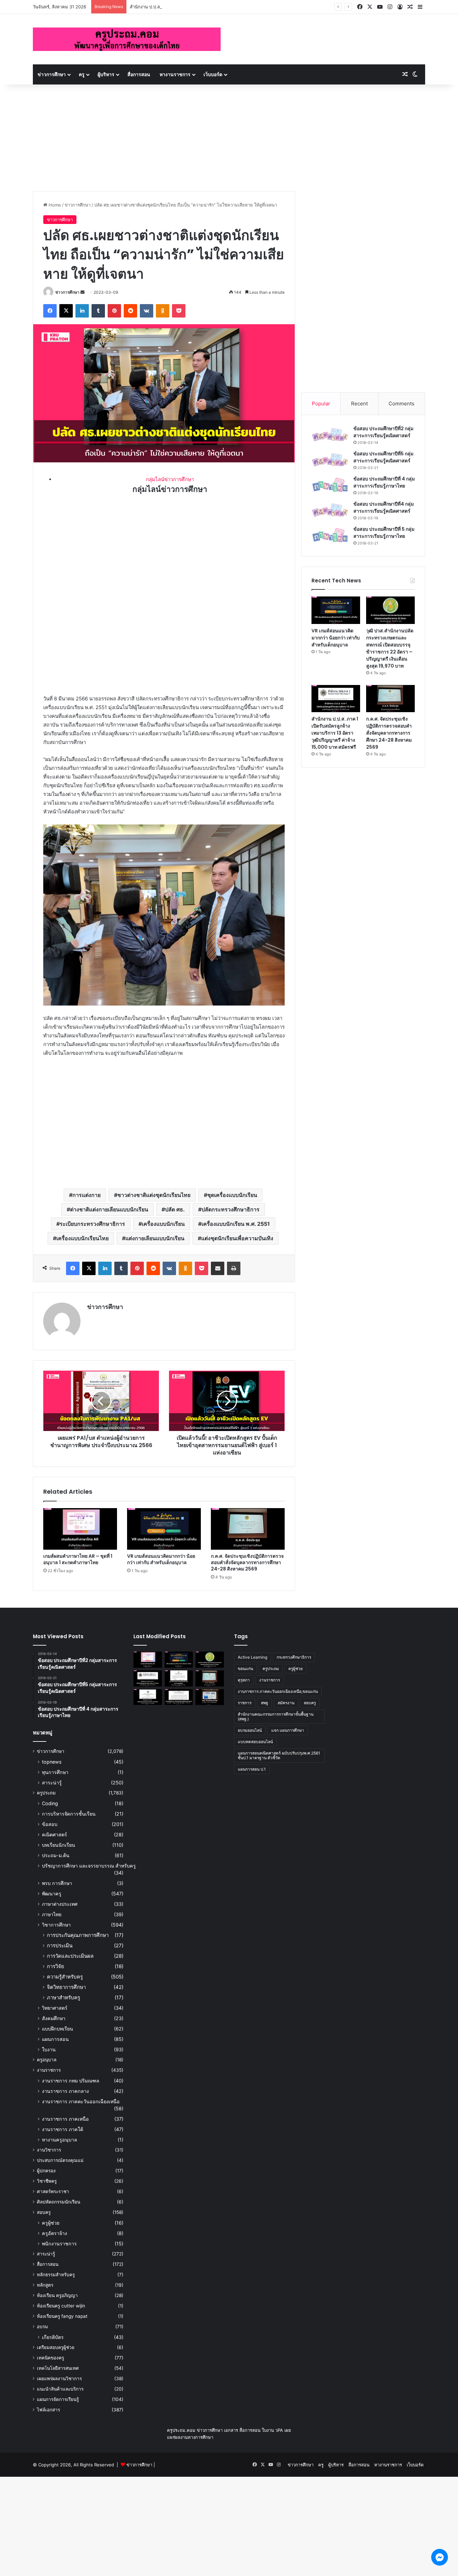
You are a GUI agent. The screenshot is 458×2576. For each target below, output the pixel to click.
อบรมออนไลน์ (250, 1730)
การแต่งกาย (87, 1195)
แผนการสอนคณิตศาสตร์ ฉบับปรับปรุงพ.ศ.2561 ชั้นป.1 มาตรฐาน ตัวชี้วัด (279, 1755)
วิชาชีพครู (47, 2181)
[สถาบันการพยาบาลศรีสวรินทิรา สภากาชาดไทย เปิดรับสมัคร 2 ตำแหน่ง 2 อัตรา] (179, 1678)
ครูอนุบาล (47, 2060)
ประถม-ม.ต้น (56, 1855)
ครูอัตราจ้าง (54, 2233)
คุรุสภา (244, 1680)
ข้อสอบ (50, 1824)
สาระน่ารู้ (52, 1783)
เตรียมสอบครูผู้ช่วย (56, 2347)
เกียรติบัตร (53, 2337)
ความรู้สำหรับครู (65, 1977)
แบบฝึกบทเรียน (58, 2029)
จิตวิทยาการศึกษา (66, 1987)
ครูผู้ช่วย (51, 2223)
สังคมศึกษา (54, 2018)
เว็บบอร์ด (213, 74)
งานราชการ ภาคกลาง (65, 2091)
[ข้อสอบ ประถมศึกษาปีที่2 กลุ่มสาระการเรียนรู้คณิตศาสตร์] (330, 435)
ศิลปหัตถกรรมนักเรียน (59, 2202)
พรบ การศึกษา (57, 1883)
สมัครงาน (286, 1703)
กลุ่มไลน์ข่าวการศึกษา (170, 479)
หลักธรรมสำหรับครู (56, 2275)
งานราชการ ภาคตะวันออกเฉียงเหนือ (81, 2101)
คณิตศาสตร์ (54, 1835)
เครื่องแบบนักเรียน (163, 1224)
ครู (82, 74)
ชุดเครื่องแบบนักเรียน (232, 1195)
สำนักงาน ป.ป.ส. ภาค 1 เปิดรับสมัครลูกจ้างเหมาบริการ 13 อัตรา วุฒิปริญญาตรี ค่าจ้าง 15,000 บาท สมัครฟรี (335, 733)
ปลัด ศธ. (175, 1209)
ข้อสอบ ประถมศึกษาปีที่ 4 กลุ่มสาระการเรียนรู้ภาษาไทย (384, 482)
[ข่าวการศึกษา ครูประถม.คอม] (127, 39)
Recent (359, 404)
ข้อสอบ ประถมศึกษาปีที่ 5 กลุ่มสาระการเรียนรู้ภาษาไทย (384, 533)
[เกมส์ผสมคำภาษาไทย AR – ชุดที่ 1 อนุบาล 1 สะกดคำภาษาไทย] (80, 1529)
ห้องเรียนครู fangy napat (62, 2316)
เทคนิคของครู (50, 2358)
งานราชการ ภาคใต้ (63, 2129)
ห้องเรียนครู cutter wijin (61, 2306)
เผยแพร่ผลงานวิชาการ (59, 2379)
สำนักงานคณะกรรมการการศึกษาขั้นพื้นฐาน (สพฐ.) (276, 1716)
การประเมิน (60, 1945)
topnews (52, 1762)
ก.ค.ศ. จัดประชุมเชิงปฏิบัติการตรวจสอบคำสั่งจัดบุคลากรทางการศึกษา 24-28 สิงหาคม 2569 (247, 1562)
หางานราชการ (175, 74)
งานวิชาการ (49, 2150)
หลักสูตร (45, 2285)
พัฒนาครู (52, 1894)
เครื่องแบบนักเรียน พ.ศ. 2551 (236, 1224)
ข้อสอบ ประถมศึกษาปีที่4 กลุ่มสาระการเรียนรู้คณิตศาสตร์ (384, 507)
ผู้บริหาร (106, 74)
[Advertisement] (229, 134)
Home (54, 205)
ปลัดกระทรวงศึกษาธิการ (231, 1209)
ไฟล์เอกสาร (48, 2410)
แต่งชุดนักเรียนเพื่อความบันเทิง (237, 1238)
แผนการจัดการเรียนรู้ (58, 2399)
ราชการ (245, 1703)
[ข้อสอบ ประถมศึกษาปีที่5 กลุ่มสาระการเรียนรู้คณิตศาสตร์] (330, 460)
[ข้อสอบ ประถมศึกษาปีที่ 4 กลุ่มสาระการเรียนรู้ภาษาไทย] (330, 485)
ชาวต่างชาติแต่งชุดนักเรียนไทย (154, 1195)
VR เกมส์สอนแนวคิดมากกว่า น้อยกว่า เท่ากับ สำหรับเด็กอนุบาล (161, 1559)
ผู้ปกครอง (46, 2171)
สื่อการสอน (139, 74)
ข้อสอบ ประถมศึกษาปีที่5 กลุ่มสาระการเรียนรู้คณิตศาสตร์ (383, 457)
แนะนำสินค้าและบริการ (60, 2389)
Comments (402, 404)
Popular (321, 404)
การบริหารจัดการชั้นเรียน (69, 1814)
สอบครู (44, 2212)
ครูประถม (46, 1793)
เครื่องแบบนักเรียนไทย (82, 1238)
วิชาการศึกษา (56, 1925)
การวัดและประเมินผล (70, 1956)
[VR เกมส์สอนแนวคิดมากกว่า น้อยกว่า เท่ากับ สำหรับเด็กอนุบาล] (164, 1529)
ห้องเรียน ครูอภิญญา (57, 2295)
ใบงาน (49, 2049)
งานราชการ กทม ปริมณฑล (71, 2081)
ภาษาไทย (52, 1914)
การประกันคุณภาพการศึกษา (78, 1935)
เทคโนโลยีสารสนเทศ (58, 2368)
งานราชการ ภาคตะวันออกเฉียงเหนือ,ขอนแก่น (278, 1691)
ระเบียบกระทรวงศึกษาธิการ (92, 1224)
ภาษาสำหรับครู (64, 1997)
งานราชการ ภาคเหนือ (65, 2119)
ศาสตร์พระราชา (53, 2191)
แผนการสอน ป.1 (252, 1769)
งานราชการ (49, 2070)
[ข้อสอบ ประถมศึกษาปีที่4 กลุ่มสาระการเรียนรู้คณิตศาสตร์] (330, 510)
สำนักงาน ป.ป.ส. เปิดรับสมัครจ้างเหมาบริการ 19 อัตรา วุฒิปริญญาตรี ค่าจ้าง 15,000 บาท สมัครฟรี (223, 7)
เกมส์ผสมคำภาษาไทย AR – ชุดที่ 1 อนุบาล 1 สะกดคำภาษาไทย (78, 1559)
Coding (50, 1803)
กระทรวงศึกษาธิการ (294, 1657)
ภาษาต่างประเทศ (60, 1904)
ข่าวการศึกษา (52, 74)
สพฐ (265, 1703)
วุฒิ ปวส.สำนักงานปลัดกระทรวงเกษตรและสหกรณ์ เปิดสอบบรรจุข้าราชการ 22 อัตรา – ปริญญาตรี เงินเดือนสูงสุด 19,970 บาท (390, 648)
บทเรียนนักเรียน (59, 1845)
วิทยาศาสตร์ (55, 2008)
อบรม (42, 2327)
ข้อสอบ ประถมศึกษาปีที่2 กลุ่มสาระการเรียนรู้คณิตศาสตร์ (383, 432)
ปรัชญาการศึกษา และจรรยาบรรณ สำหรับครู (89, 1866)
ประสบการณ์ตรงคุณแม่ (60, 2160)
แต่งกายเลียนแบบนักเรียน (155, 1238)
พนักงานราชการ (59, 2244)
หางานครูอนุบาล (60, 2140)
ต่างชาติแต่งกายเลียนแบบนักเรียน (109, 1209)
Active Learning (252, 1657)
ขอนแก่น (245, 1669)
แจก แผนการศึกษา (288, 1730)
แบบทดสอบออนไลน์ (255, 1742)
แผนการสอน (55, 2039)
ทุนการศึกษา (55, 1772)
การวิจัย (55, 1966)
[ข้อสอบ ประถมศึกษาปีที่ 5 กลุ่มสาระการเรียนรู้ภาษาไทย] (330, 535)
